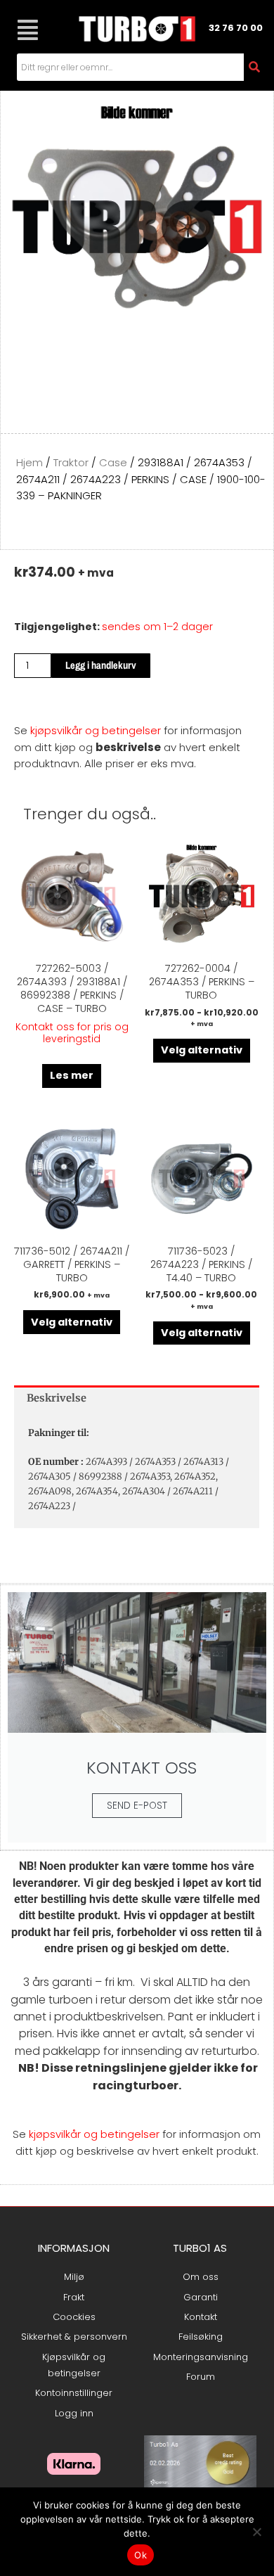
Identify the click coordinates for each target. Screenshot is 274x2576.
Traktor (71, 462)
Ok (141, 2555)
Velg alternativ (202, 1050)
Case (113, 462)
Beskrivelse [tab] (57, 1398)
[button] (27, 30)
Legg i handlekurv (101, 665)
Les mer (72, 1075)
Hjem (30, 462)
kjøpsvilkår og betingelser (96, 730)
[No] (256, 2532)
